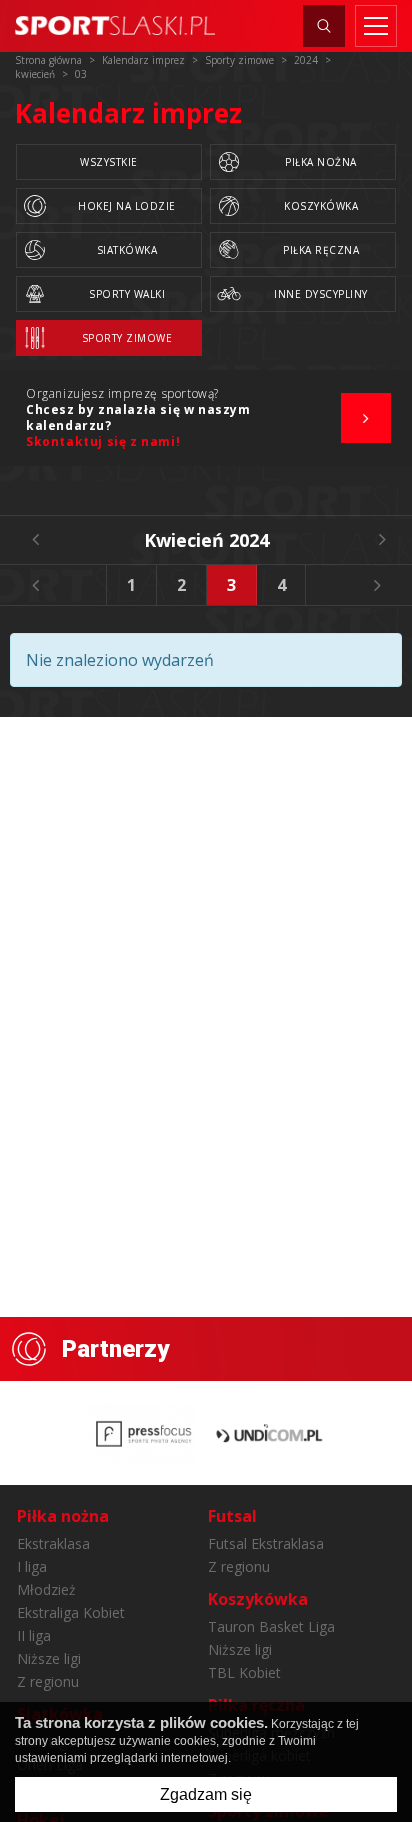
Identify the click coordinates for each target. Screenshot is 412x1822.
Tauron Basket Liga (271, 1626)
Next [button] (377, 585)
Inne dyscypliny (321, 294)
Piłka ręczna (321, 250)
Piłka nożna (321, 162)
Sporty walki (127, 294)
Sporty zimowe (127, 338)
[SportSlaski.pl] (115, 25)
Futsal (232, 1516)
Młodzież (46, 1589)
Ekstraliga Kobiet (71, 1612)
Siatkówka (127, 250)
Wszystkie (109, 162)
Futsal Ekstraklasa (266, 1543)
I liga (32, 1566)
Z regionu (48, 1681)
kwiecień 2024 (206, 540)
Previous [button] (35, 585)
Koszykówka (321, 206)
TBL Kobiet (244, 1672)
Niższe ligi (49, 1658)
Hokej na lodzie (127, 206)
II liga (34, 1635)
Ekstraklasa (53, 1543)
